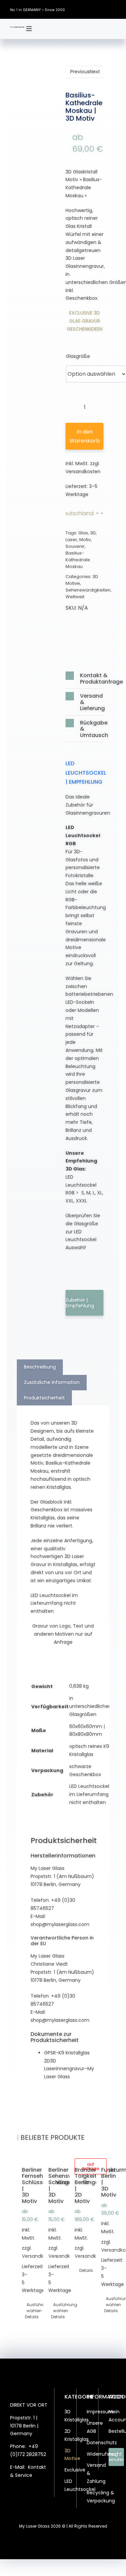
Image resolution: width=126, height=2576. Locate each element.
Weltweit (75, 597)
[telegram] (38, 2507)
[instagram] (104, 4)
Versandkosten (83, 472)
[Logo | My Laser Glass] (17, 29)
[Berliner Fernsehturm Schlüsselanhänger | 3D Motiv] (23, 2156)
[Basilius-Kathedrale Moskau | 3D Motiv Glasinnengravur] (41, 120)
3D (93, 533)
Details (23, 2317)
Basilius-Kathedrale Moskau (78, 560)
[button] (85, 678)
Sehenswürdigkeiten (88, 590)
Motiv (85, 540)
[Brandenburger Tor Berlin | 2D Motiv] (76, 2156)
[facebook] (84, 4)
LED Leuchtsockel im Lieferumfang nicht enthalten (89, 1794)
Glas (83, 533)
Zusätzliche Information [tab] (52, 1382)
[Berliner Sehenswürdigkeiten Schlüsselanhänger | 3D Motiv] (50, 2156)
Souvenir (75, 546)
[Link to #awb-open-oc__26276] (29, 29)
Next (95, 72)
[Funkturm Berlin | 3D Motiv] (103, 2156)
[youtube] (114, 15)
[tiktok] (114, 4)
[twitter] (94, 4)
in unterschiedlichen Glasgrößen (90, 1706)
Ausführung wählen (24, 2308)
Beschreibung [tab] (40, 1367)
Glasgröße (78, 356)
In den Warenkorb (85, 436)
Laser (71, 540)
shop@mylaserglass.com (60, 1924)
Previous (80, 72)
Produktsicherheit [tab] (44, 1398)
